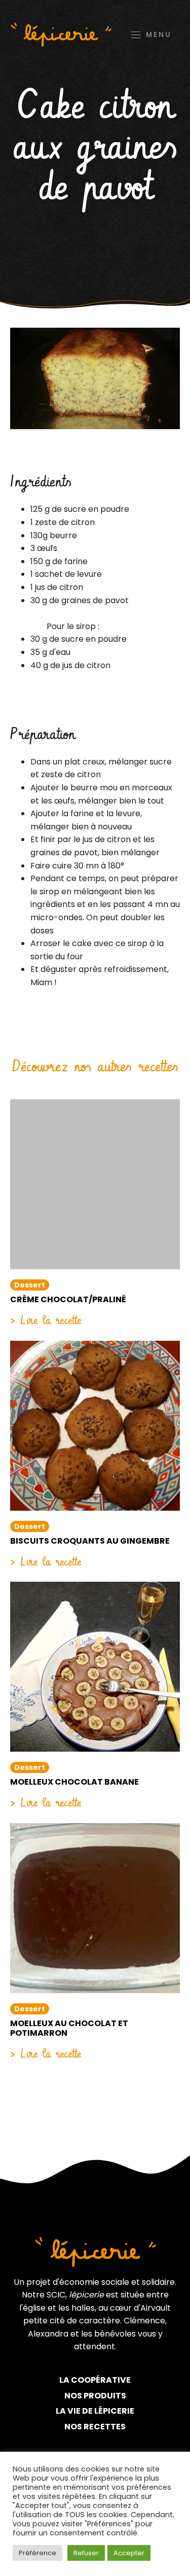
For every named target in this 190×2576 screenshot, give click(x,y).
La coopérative (95, 2380)
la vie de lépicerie (95, 2411)
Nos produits (95, 2396)
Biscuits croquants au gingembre (90, 1541)
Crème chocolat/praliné (68, 1299)
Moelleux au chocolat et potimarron (69, 2028)
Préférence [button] (37, 2553)
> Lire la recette (46, 1320)
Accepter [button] (129, 2553)
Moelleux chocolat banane (74, 1782)
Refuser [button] (86, 2553)
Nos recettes (95, 2427)
